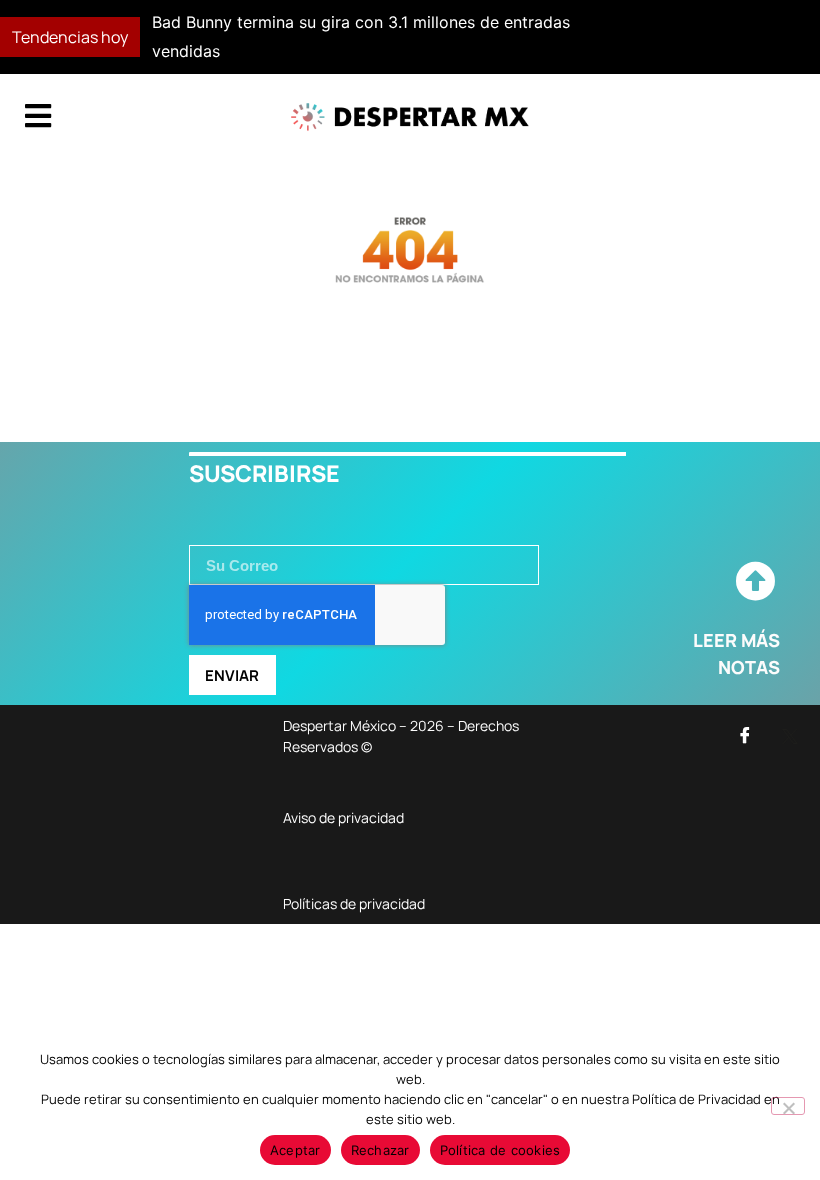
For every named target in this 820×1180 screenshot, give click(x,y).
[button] (596, 37)
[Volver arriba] (755, 582)
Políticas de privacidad (354, 903)
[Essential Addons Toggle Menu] (38, 117)
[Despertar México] (409, 117)
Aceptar (295, 1150)
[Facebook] (745, 735)
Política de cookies (500, 1150)
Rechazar (380, 1150)
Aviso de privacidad (343, 817)
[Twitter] (790, 735)
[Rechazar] (788, 1106)
